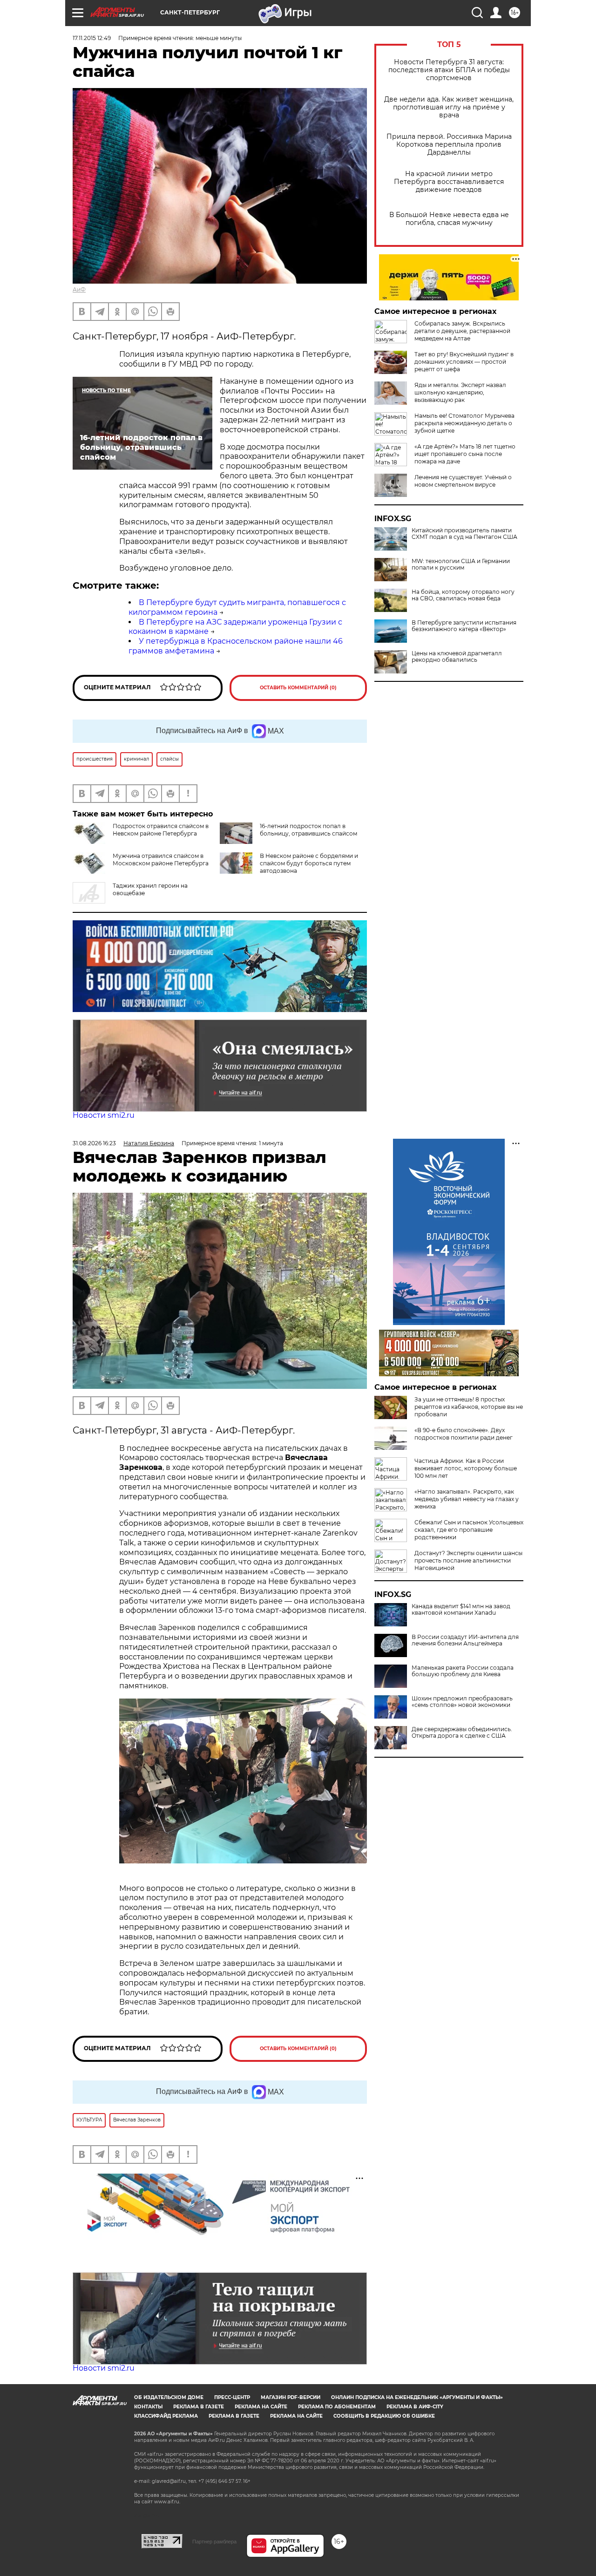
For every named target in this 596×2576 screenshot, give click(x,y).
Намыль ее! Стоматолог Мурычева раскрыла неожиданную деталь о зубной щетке (464, 423)
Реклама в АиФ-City (415, 2407)
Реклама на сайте (261, 2407)
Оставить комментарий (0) (298, 688)
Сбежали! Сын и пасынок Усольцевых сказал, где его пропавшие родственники (469, 1530)
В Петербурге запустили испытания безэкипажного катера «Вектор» (464, 626)
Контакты (148, 2407)
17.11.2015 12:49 (92, 38)
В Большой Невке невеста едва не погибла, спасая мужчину (449, 219)
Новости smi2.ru (104, 1115)
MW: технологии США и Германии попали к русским (461, 564)
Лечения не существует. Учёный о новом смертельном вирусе (463, 481)
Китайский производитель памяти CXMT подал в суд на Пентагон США (464, 534)
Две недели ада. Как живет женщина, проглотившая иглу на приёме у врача (449, 107)
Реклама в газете (199, 2407)
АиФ (79, 289)
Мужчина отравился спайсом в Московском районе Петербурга (161, 860)
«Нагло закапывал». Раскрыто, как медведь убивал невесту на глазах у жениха (467, 1499)
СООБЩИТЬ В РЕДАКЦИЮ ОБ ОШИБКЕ (384, 2416)
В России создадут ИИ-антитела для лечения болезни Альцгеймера (465, 1640)
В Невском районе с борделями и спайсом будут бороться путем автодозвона (309, 863)
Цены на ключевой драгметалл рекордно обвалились (457, 657)
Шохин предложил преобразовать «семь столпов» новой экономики (462, 1702)
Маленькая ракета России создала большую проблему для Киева (463, 1671)
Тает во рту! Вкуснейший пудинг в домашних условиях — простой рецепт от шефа (464, 362)
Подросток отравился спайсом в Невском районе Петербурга (161, 830)
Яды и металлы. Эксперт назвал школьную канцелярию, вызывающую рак (460, 392)
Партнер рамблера (214, 2542)
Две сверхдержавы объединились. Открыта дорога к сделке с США (462, 1733)
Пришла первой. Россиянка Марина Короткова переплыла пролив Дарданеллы (449, 145)
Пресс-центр (232, 2397)
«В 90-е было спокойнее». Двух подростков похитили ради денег (464, 1434)
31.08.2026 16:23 (94, 1143)
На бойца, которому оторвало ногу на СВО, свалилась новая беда (463, 595)
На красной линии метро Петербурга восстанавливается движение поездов (449, 182)
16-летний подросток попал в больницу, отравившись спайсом (308, 830)
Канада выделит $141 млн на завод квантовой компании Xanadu (461, 1610)
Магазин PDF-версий (291, 2397)
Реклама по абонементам (337, 2407)
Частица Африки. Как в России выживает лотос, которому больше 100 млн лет (466, 1468)
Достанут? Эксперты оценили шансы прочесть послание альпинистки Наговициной (468, 1560)
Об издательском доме (169, 2397)
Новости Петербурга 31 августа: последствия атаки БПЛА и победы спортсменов (449, 70)
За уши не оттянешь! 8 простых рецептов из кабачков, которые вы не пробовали (469, 1407)
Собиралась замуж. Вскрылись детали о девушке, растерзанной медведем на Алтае (462, 331)
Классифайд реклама (166, 2416)
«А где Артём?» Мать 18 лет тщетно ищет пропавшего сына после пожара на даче (465, 454)
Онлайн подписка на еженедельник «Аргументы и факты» (417, 2397)
